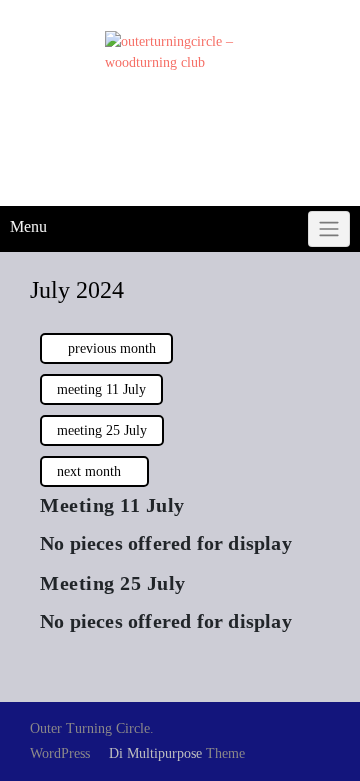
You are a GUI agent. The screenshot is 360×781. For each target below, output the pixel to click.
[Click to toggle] (329, 229)
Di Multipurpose (153, 753)
